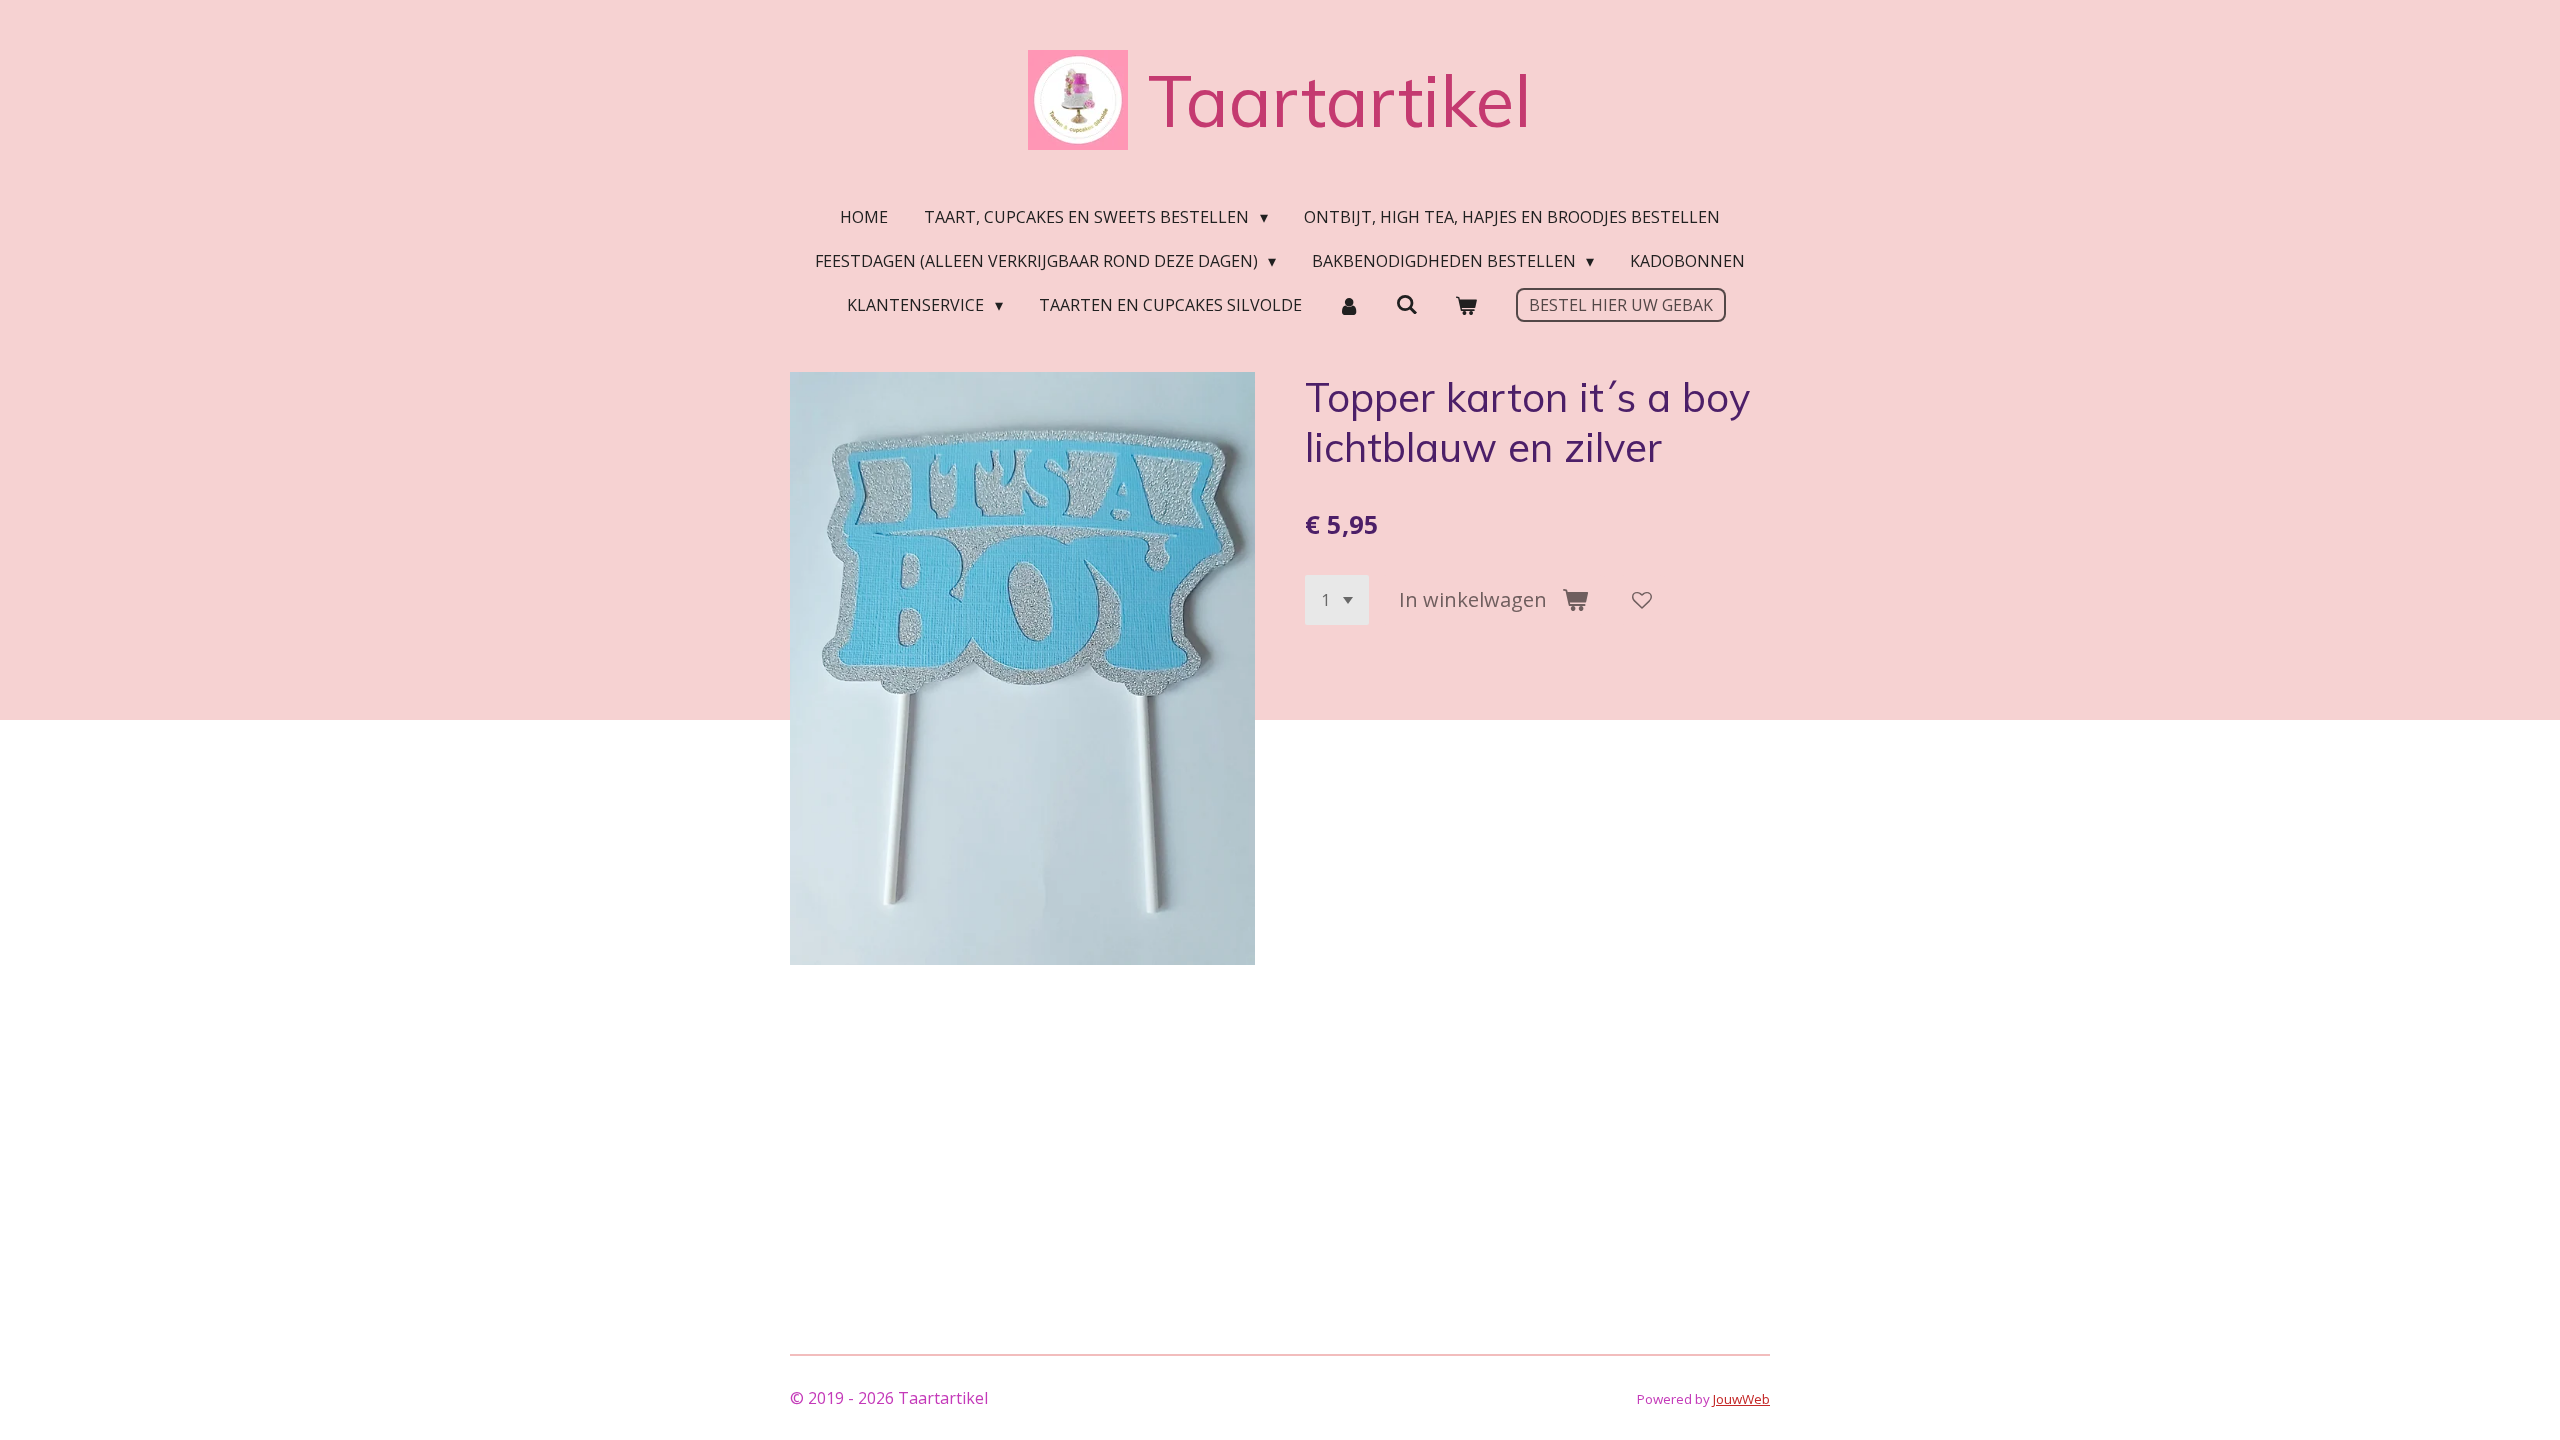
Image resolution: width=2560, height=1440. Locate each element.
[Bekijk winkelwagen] (1465, 305)
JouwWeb (1741, 1399)
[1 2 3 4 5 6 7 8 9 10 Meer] (1337, 600)
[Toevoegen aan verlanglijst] (1642, 600)
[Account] (1349, 305)
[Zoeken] (1407, 304)
